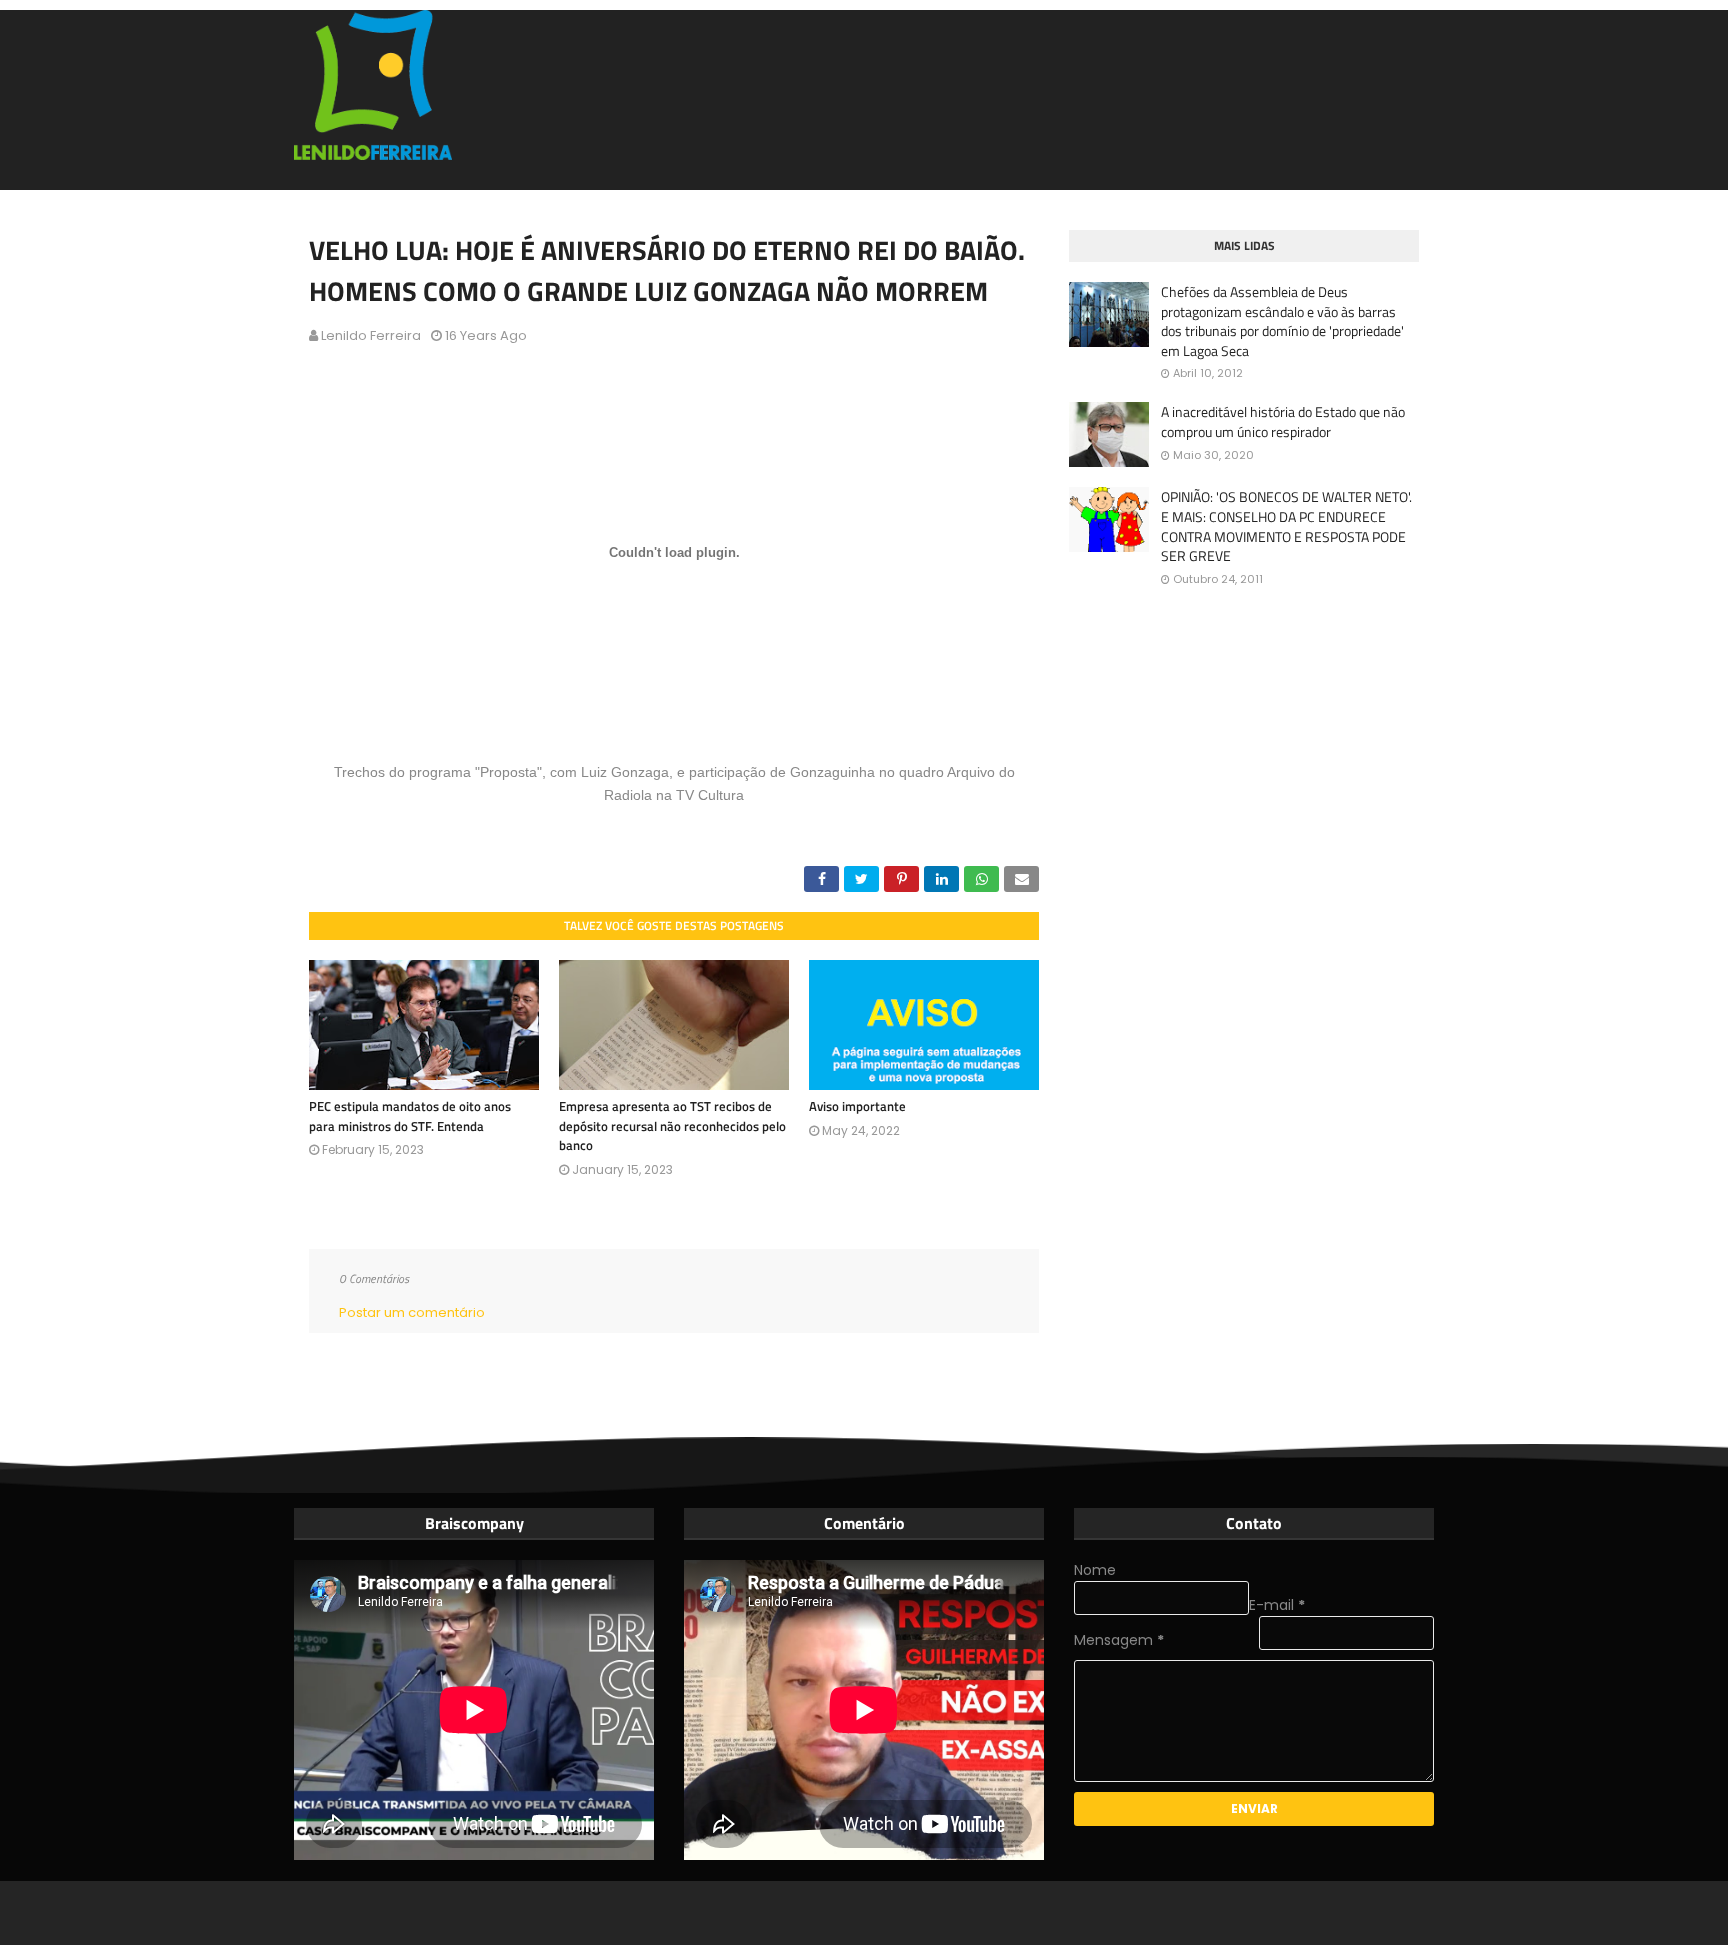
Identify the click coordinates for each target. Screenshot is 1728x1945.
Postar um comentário (412, 1312)
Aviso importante (857, 1106)
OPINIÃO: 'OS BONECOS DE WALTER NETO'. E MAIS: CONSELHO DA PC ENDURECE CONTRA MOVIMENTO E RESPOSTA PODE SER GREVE (1286, 526)
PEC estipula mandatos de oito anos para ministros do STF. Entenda (410, 1116)
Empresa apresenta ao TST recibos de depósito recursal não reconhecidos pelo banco (672, 1125)
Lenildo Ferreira (371, 335)
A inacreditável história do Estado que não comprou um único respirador (1283, 421)
